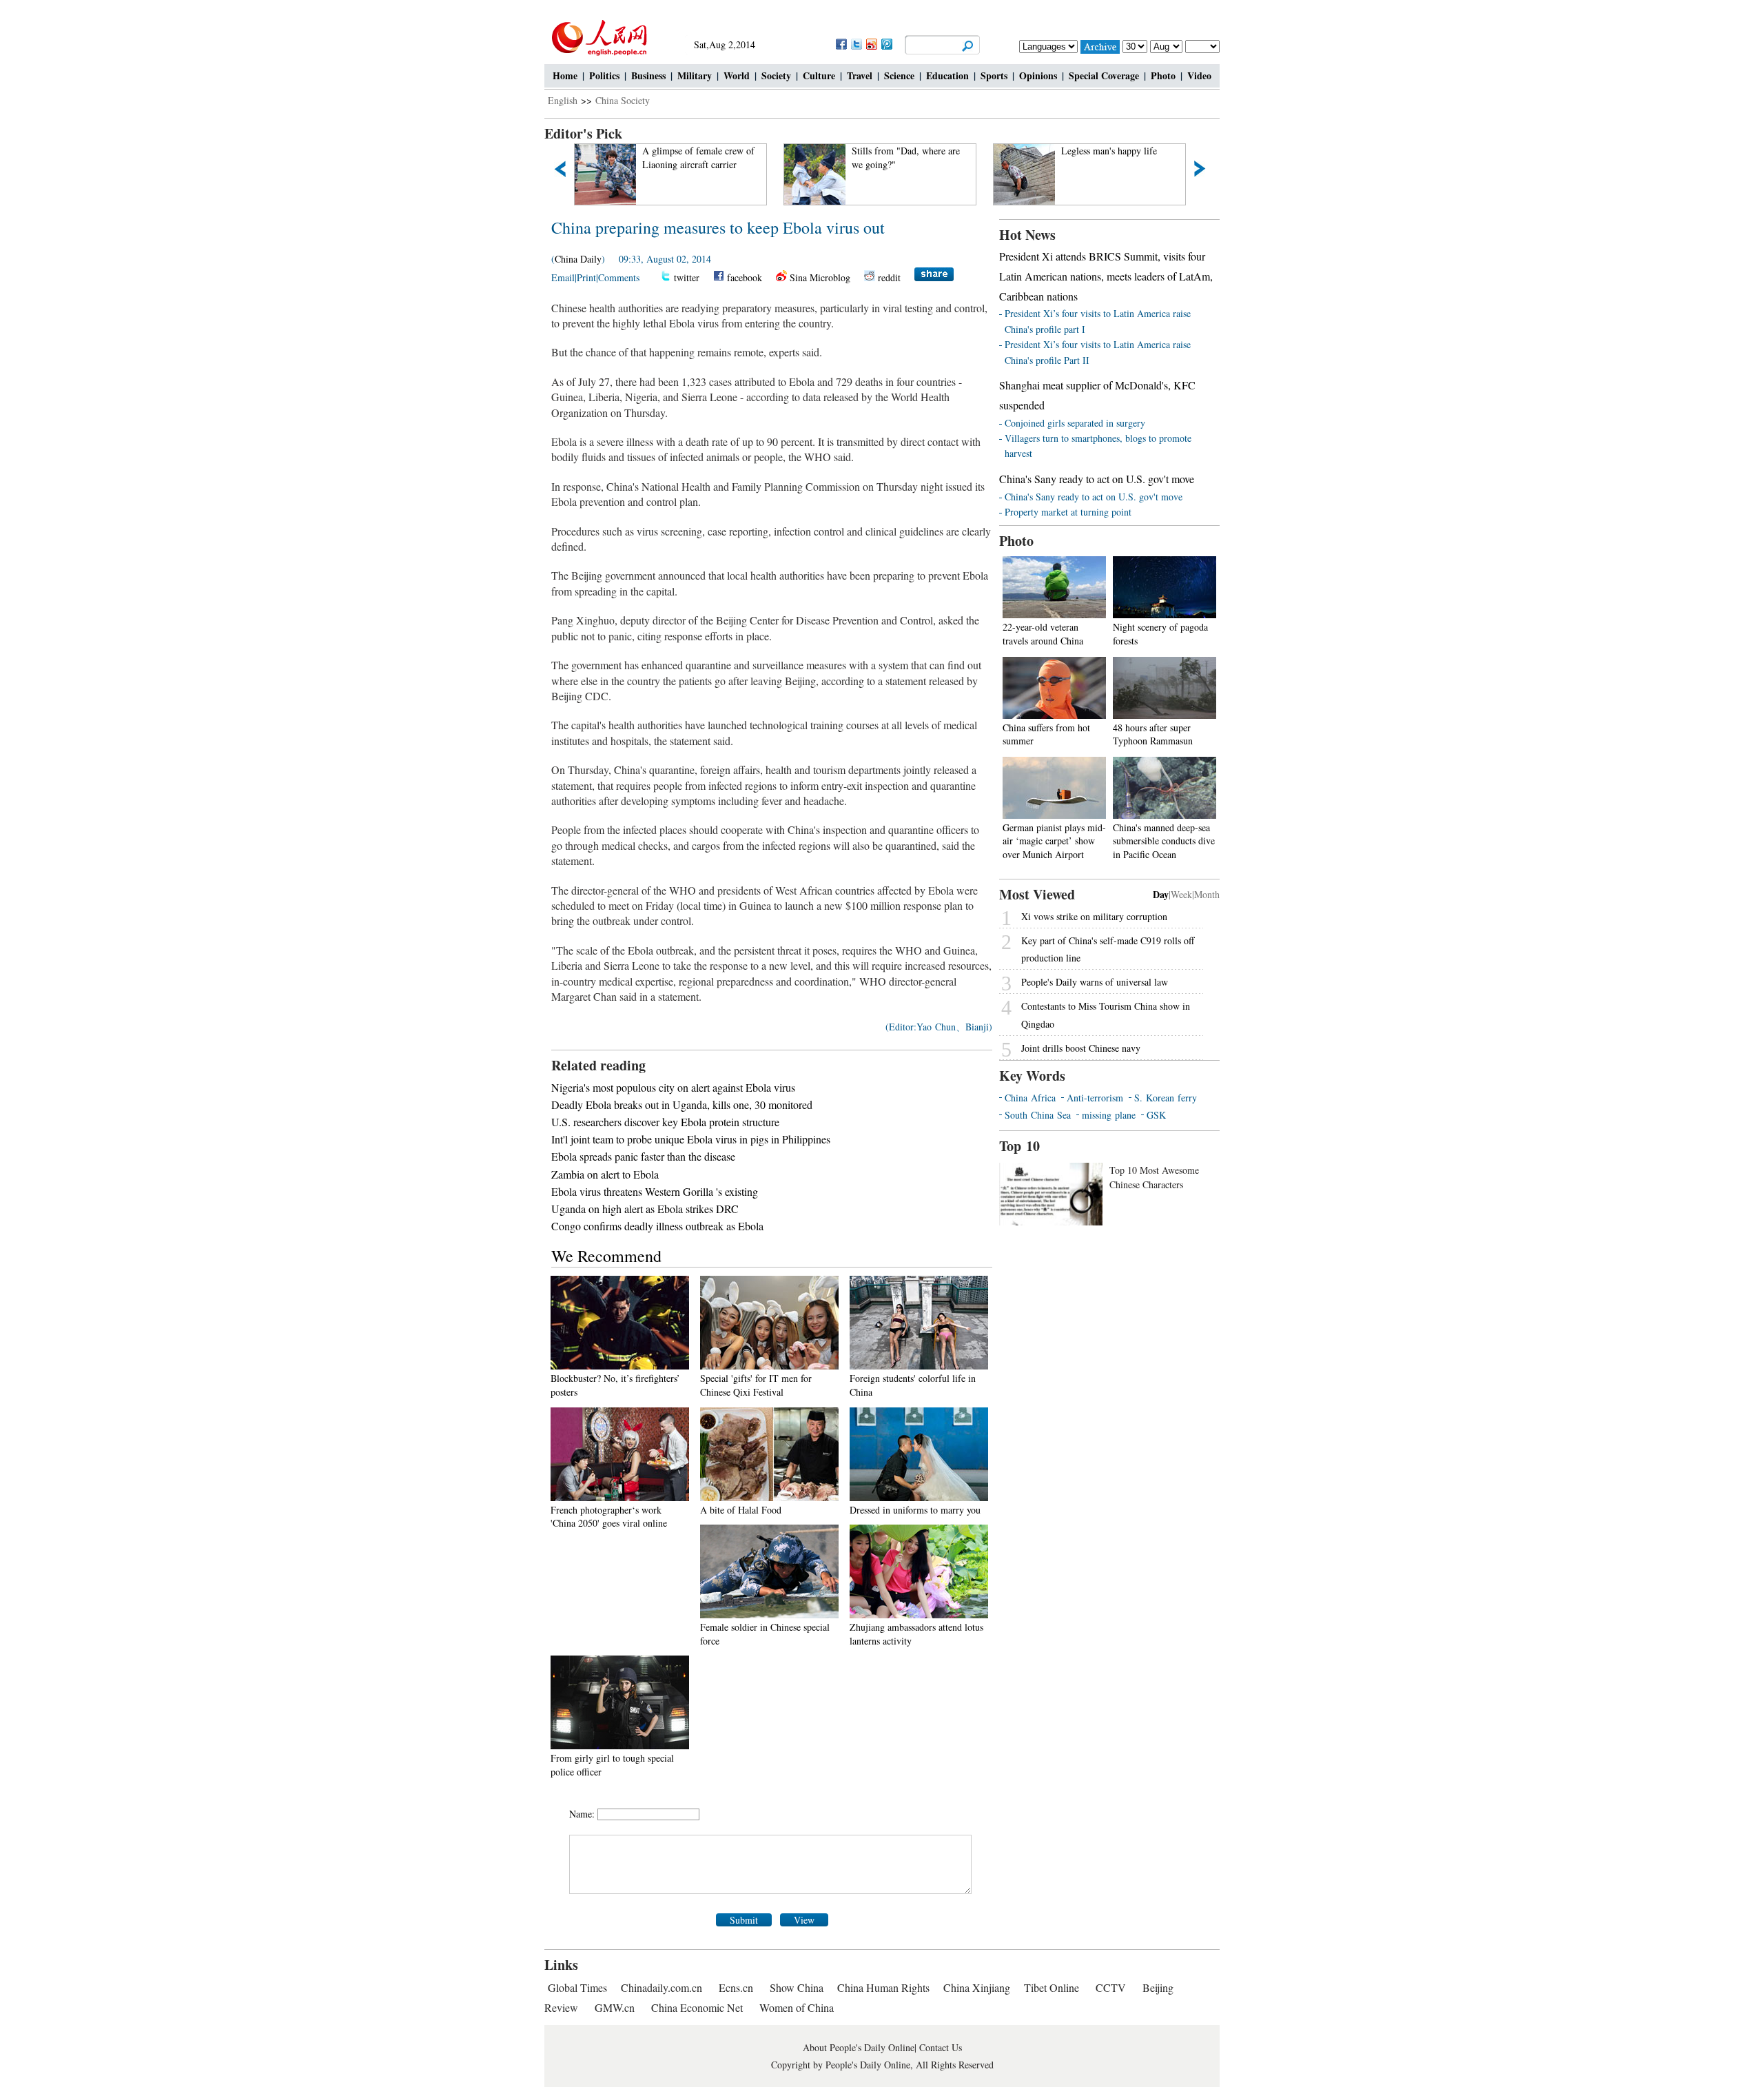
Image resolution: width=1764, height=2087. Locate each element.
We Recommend (606, 1256)
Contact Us (941, 2047)
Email (563, 277)
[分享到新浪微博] (871, 44)
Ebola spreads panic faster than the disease (643, 1156)
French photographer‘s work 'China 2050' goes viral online (609, 1517)
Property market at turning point (1068, 512)
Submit (744, 1920)
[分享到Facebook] (841, 44)
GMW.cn (616, 2007)
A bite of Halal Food (741, 1510)
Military (695, 75)
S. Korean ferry (1166, 1098)
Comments (619, 277)
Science (899, 75)
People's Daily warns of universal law (1095, 982)
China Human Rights (883, 1987)
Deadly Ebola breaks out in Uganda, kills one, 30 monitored (682, 1104)
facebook (745, 277)
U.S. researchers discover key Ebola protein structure (665, 1122)
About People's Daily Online (859, 2047)
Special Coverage (1104, 75)
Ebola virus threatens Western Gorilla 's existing (655, 1191)
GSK (1156, 1115)
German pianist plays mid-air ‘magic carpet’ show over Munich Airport (1054, 841)
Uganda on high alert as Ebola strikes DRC (645, 1209)
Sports (994, 75)
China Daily (578, 259)
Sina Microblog (820, 277)
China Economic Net (697, 2007)
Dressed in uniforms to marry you (915, 1510)
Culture (819, 75)
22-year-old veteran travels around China (1043, 634)
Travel (860, 75)
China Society (623, 100)
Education (947, 75)
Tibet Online (1052, 1987)
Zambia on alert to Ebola (605, 1174)
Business (648, 75)
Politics (604, 75)
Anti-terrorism (1095, 1098)
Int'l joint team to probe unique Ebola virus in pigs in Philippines (691, 1139)
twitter (687, 277)
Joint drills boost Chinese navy (1081, 1048)
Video (1199, 75)
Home (565, 75)
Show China (797, 1987)
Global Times (577, 1987)
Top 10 (1019, 1146)
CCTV (1111, 1987)
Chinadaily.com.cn (661, 1987)
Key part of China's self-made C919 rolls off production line (1108, 949)
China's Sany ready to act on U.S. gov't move (1097, 479)
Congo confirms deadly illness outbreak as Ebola (657, 1226)
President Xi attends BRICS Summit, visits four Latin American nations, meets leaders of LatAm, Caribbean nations (1106, 276)
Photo (1163, 75)
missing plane (1109, 1115)
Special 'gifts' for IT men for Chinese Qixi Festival (756, 1385)
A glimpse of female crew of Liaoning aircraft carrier (683, 157)
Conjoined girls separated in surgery (1075, 423)
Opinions (1038, 75)
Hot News (1027, 235)
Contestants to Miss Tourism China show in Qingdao (1106, 1015)
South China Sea (1038, 1115)
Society (776, 75)
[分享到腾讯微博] (886, 44)
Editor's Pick (583, 133)
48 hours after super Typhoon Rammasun (1153, 734)
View (804, 1920)
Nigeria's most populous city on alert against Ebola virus (673, 1087)
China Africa (1030, 1098)
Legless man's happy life (1093, 151)
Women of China (797, 2007)
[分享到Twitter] (856, 44)
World (737, 75)
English (563, 100)
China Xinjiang (977, 1987)
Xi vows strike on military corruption (1094, 916)
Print (586, 277)
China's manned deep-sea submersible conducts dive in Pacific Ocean (1164, 841)
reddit (889, 277)
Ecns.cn (736, 1987)
